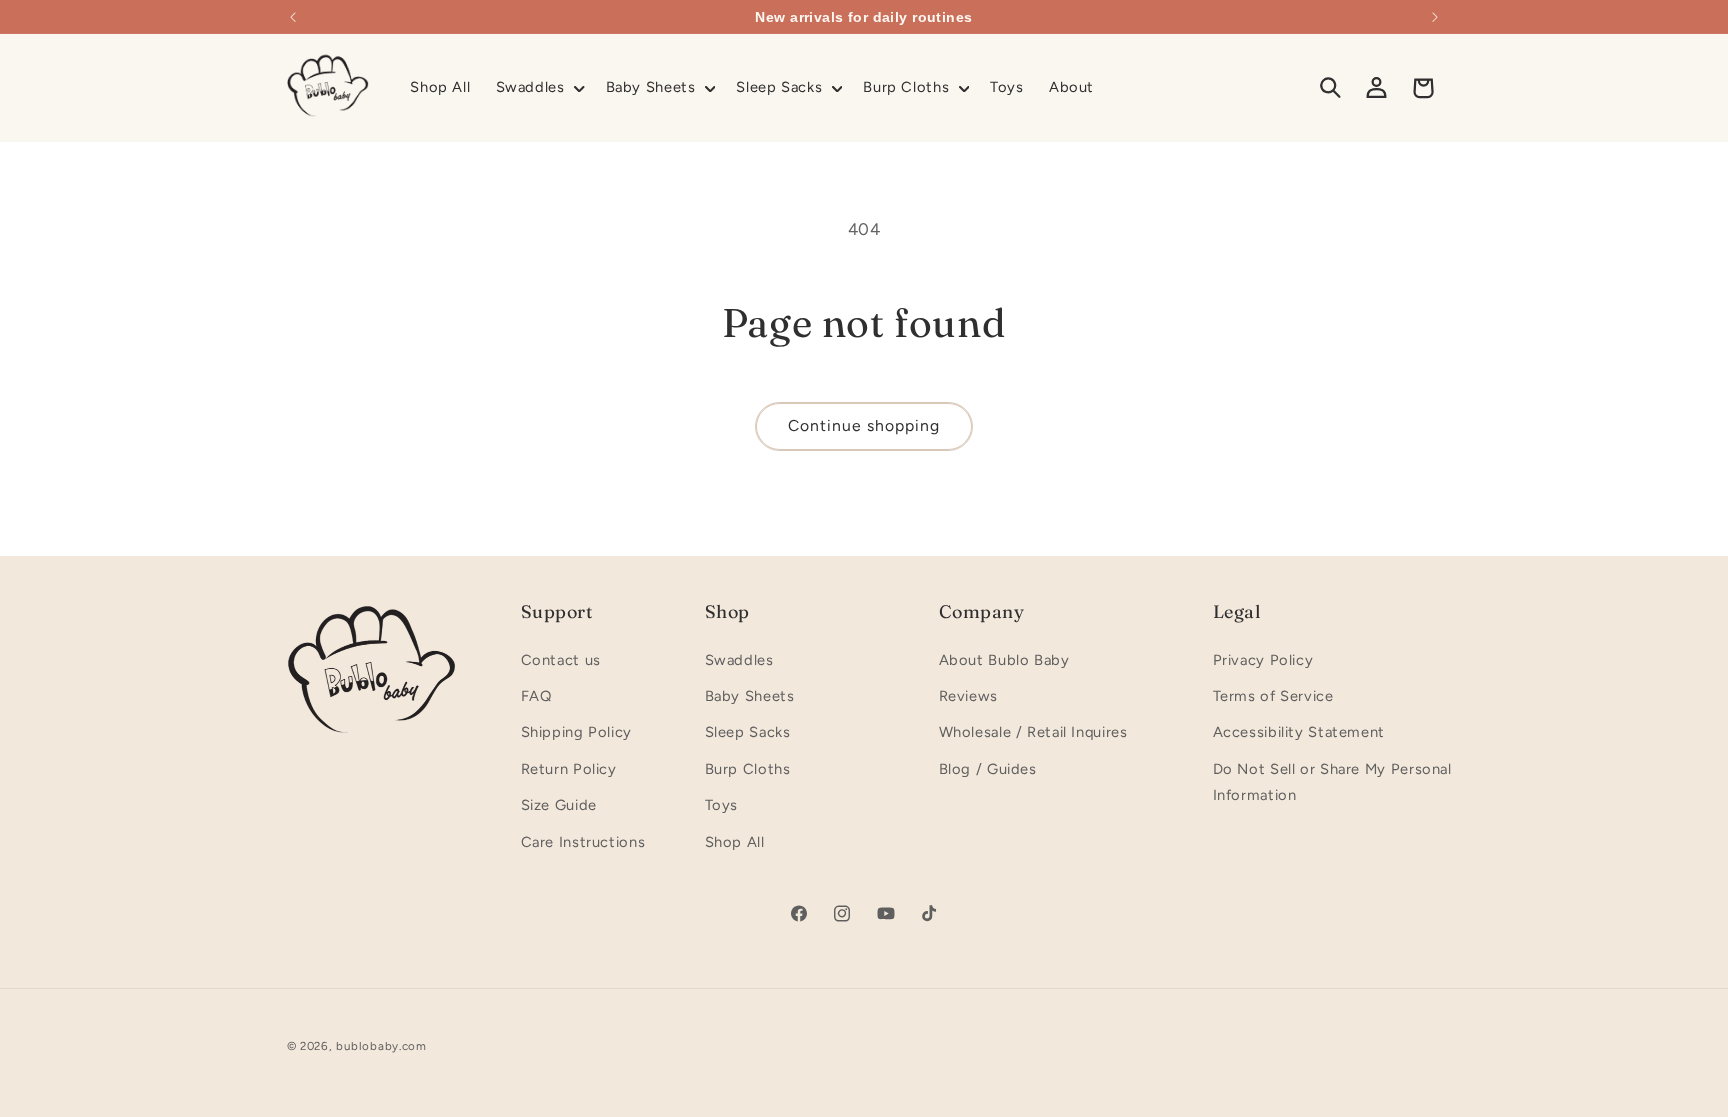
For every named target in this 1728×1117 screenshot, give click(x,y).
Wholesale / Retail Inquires (1033, 732)
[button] (538, 88)
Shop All (735, 842)
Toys (722, 805)
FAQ (536, 696)
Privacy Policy (1263, 660)
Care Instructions (583, 842)
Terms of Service (1273, 696)
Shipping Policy (576, 732)
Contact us (561, 660)
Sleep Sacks (748, 732)
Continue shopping (864, 425)
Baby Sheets (750, 696)
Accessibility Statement (1299, 732)
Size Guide (559, 805)
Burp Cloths (748, 769)
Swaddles (739, 660)
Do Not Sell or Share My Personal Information (1332, 782)
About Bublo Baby (1004, 660)
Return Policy (569, 769)
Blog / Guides (988, 769)
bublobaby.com (381, 1046)
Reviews (968, 696)
